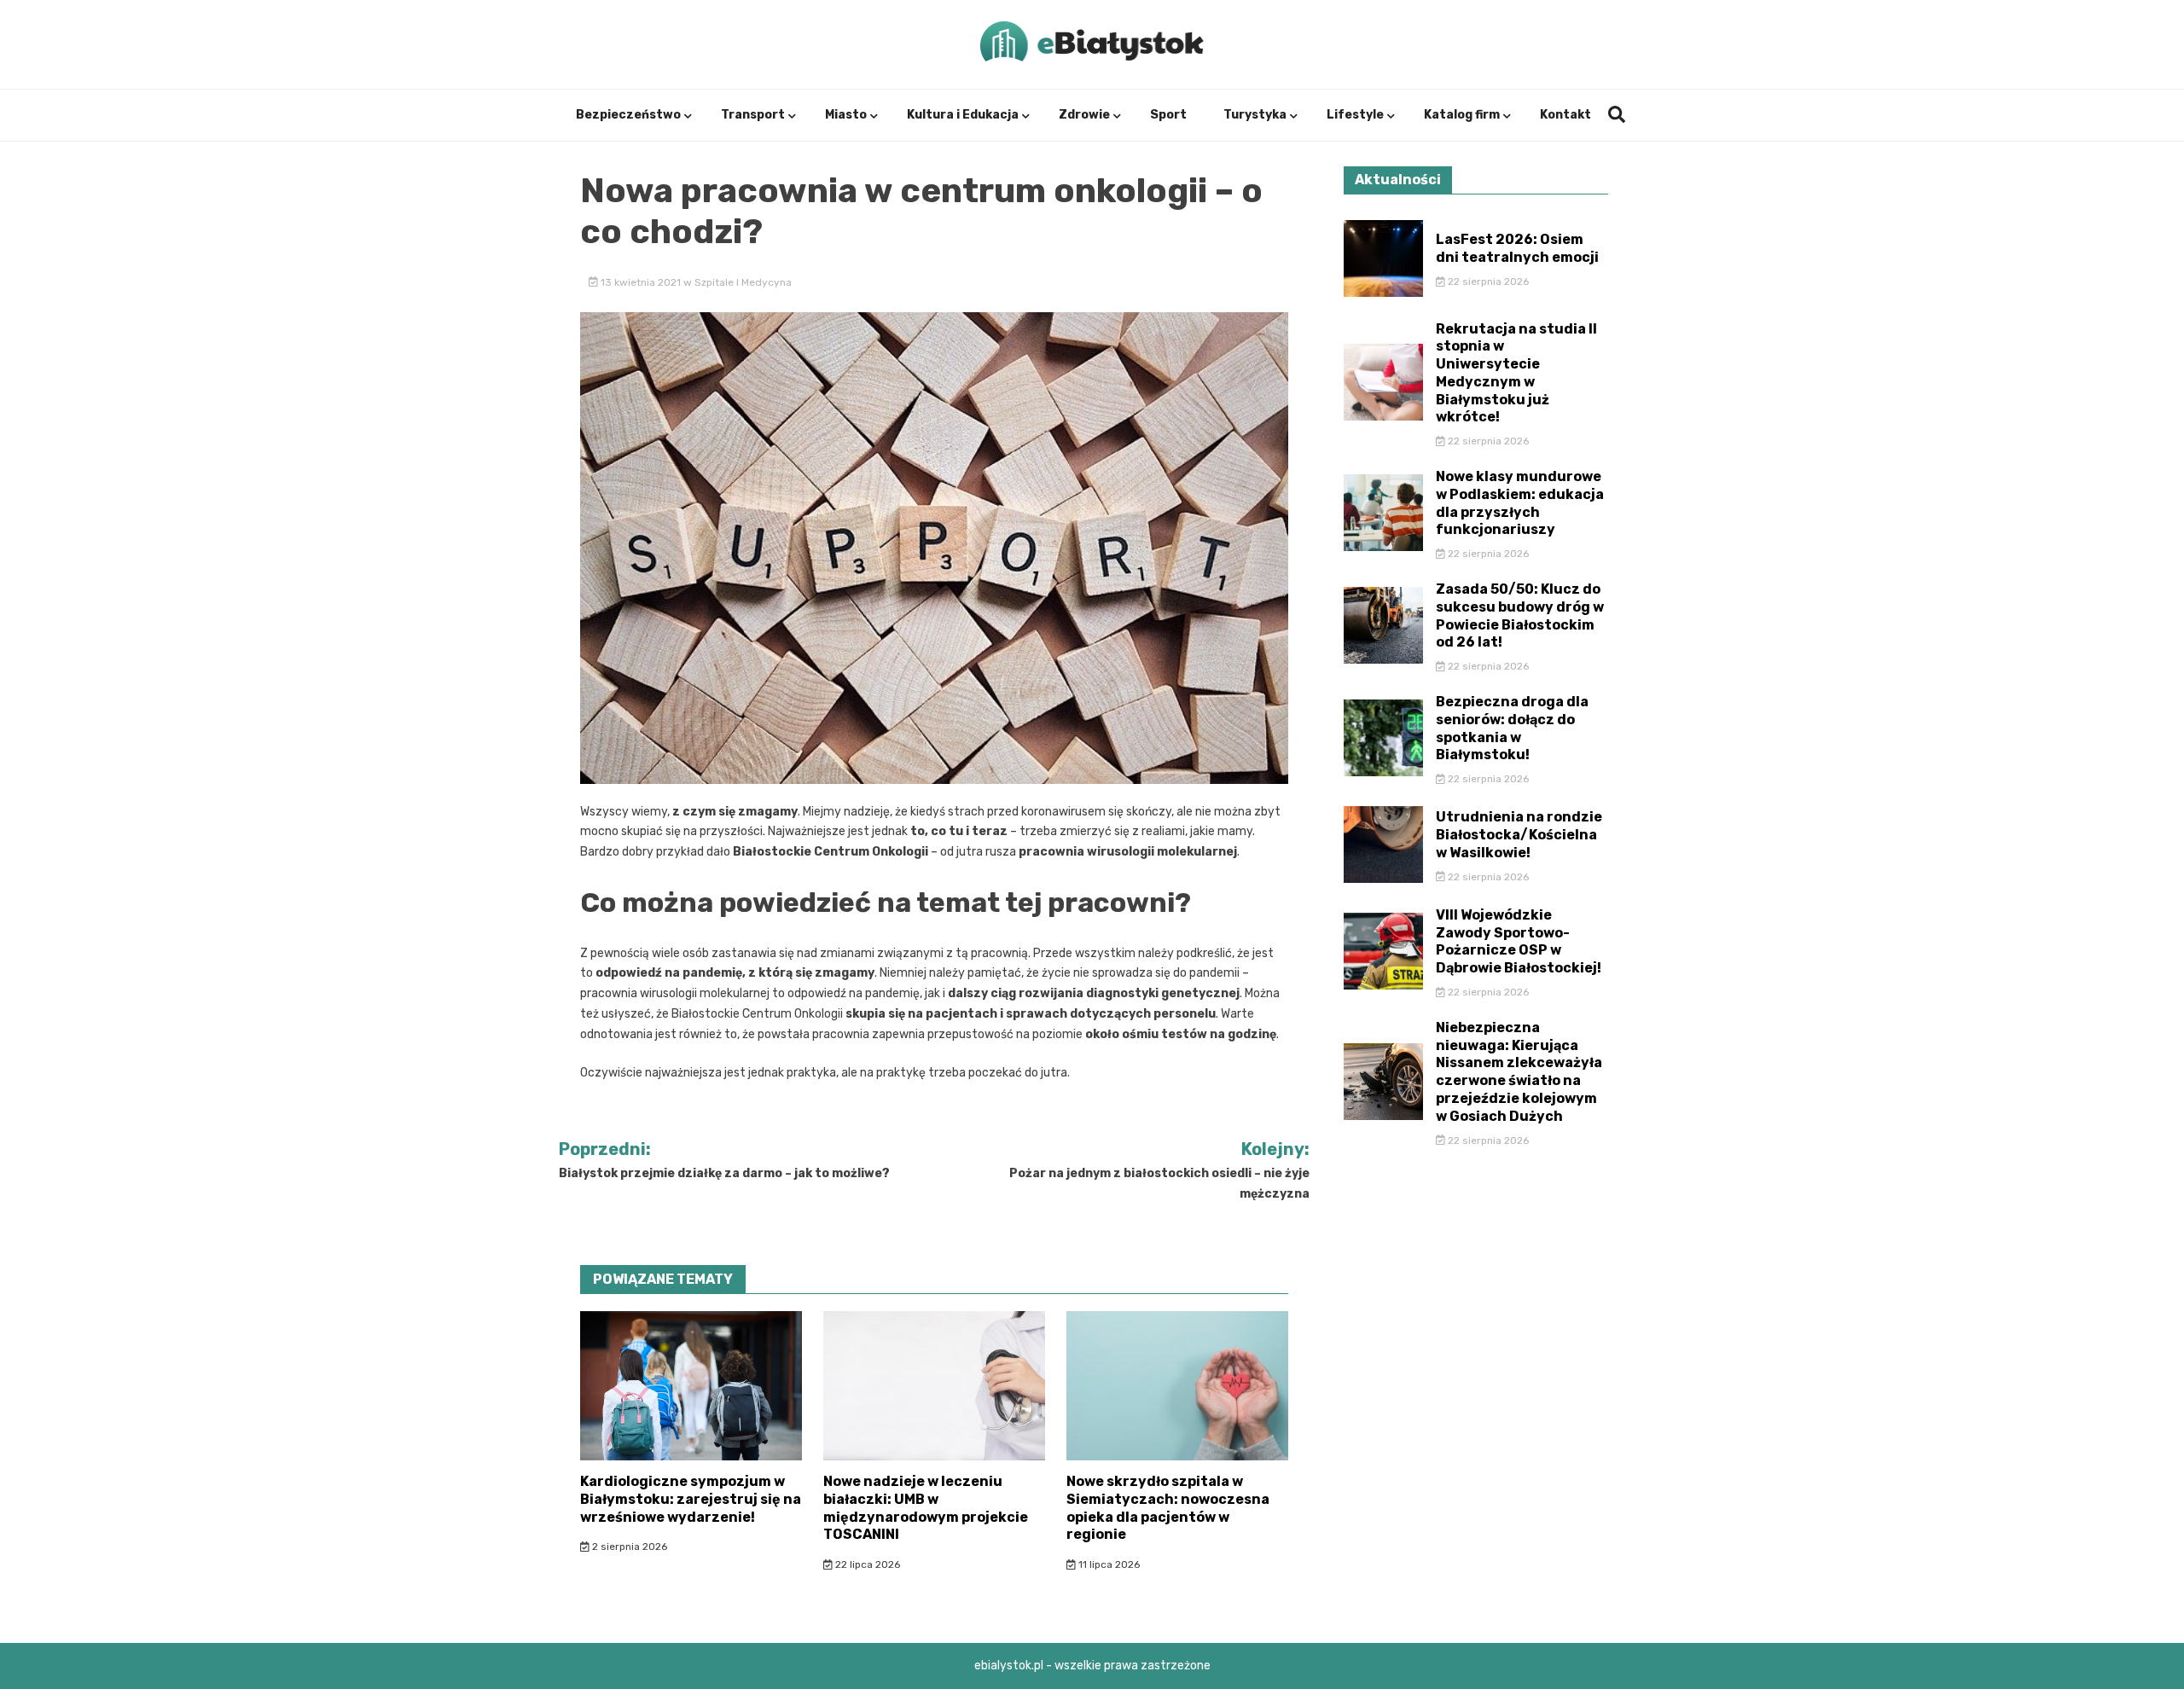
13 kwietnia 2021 (641, 282)
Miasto (846, 115)
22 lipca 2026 (866, 1564)
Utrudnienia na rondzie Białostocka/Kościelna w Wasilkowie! (1519, 835)
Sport (1168, 115)
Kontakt (1565, 115)
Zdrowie (1084, 115)
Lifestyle (1355, 115)
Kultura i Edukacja (963, 115)
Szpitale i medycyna (743, 282)
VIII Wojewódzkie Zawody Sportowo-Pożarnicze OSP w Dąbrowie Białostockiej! (1519, 941)
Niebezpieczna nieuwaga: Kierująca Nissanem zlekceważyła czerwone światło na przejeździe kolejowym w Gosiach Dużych (1519, 1072)
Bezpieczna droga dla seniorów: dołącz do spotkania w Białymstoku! (1512, 728)
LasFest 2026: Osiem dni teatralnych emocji (1517, 248)
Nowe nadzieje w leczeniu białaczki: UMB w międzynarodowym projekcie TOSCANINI (926, 1508)
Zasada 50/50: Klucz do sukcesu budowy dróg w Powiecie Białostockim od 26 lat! (1520, 615)
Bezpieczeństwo (628, 115)
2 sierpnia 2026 (628, 1547)
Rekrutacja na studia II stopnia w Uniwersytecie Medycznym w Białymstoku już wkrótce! (1516, 373)
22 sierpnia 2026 (1487, 281)
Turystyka (1255, 115)
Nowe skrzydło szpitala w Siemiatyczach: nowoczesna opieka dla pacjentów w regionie (1168, 1508)
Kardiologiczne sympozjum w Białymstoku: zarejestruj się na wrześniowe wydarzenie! (691, 1499)
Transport (753, 115)
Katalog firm (1462, 115)
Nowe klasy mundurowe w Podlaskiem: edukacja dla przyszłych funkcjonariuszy (1520, 503)
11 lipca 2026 (1108, 1564)
